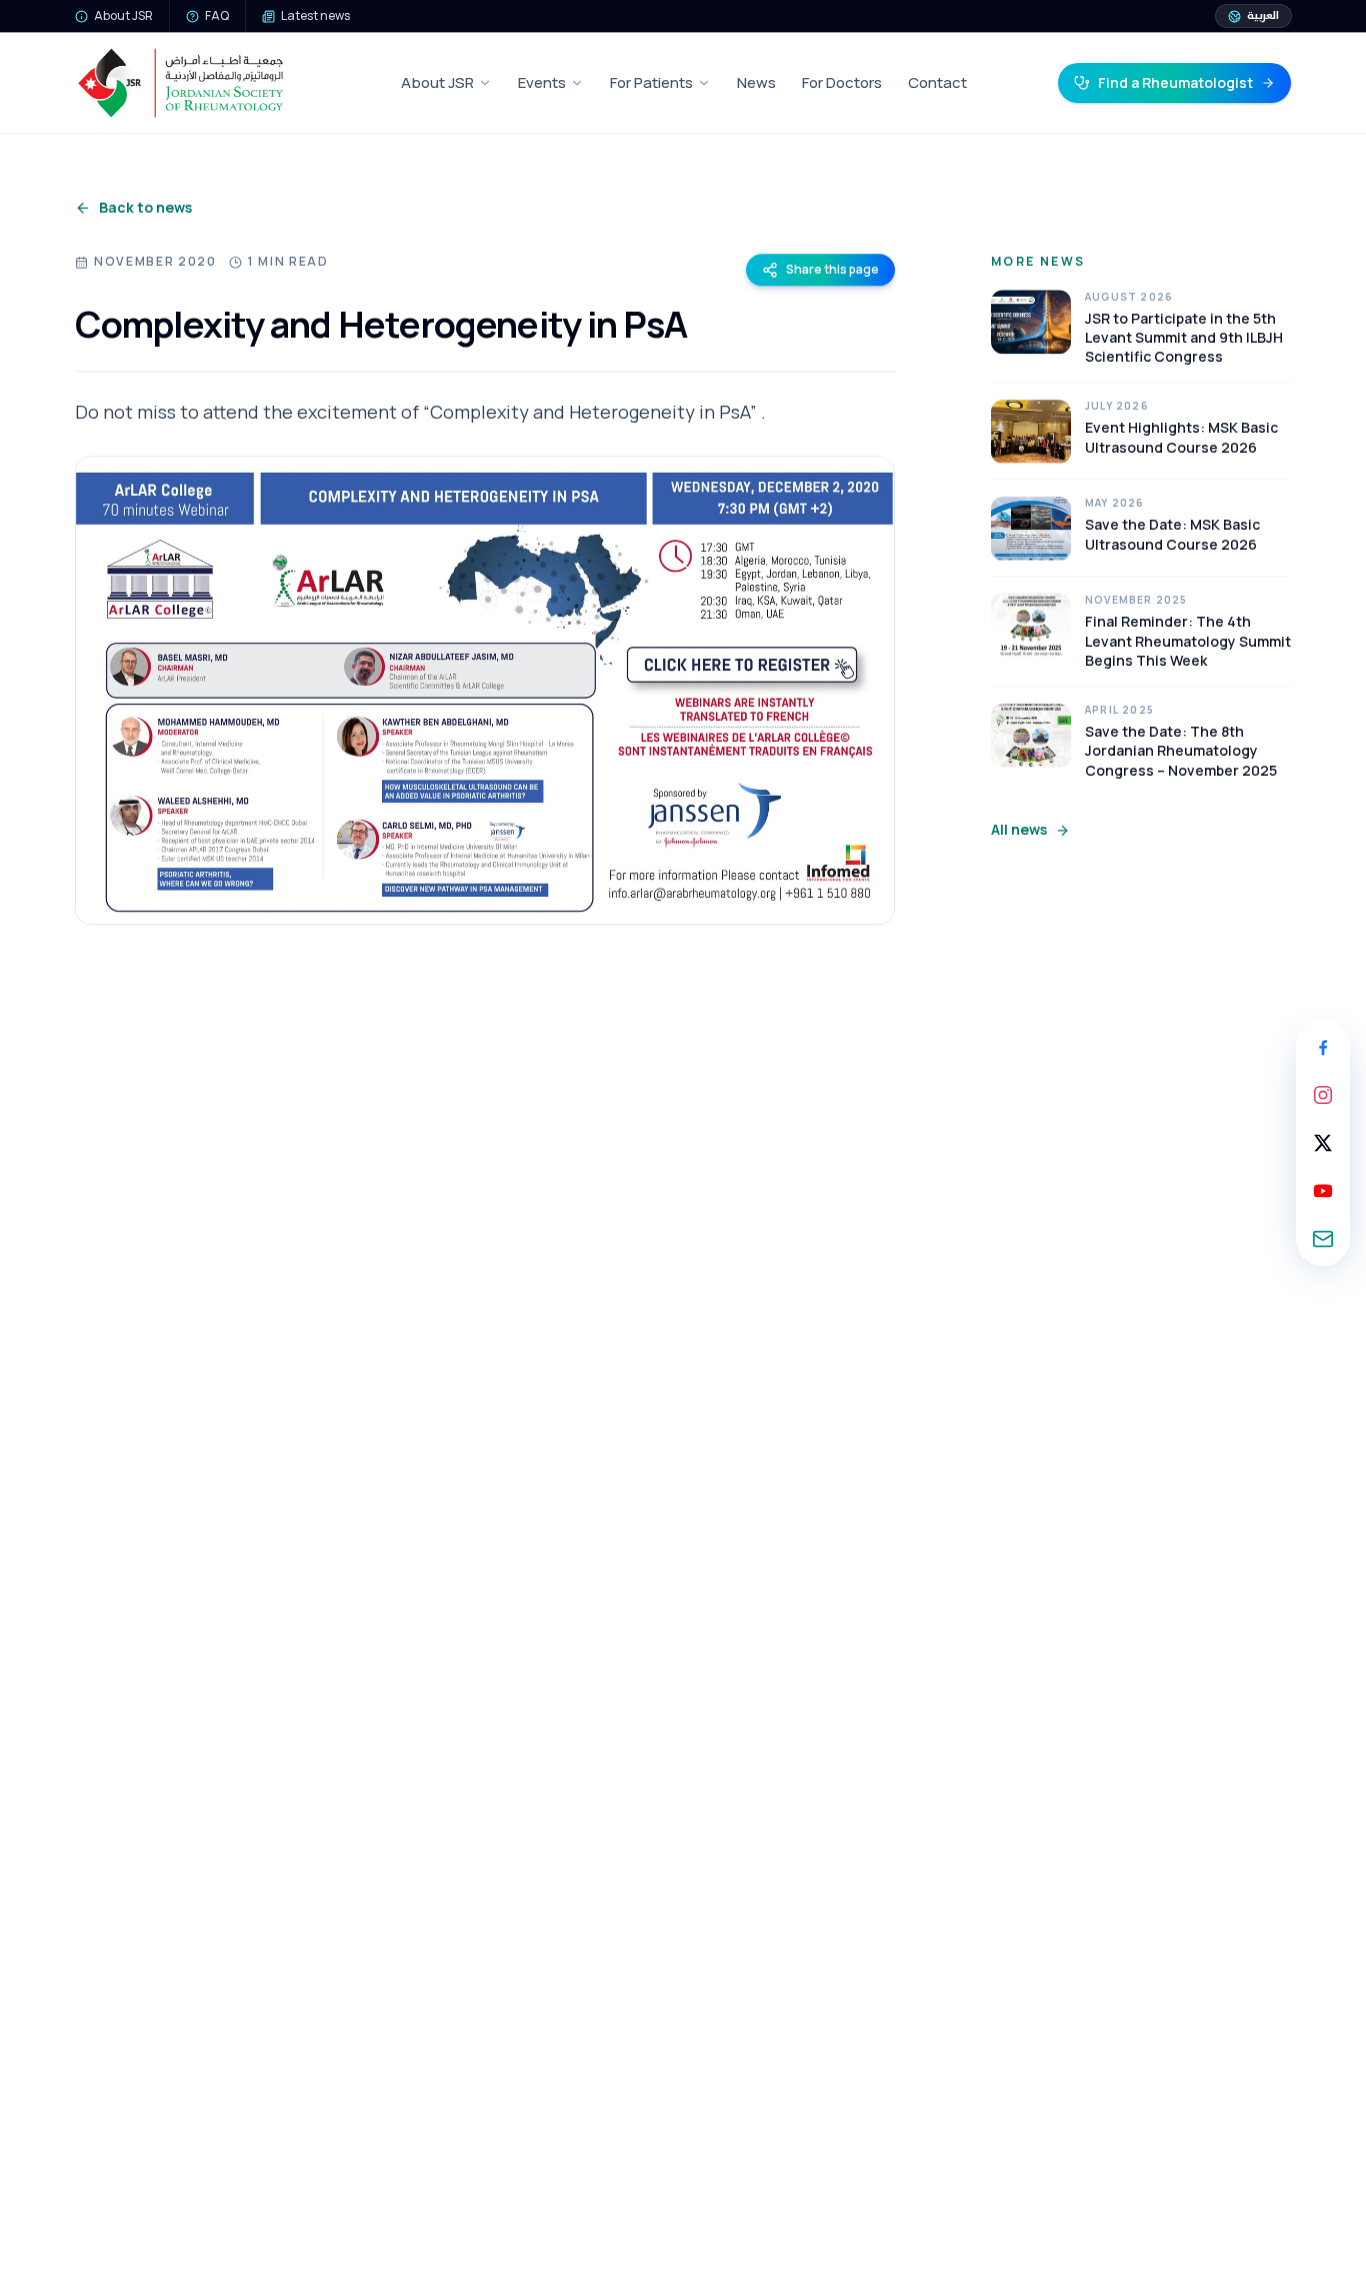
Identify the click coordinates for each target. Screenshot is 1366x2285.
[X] (1323, 1143)
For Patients (651, 82)
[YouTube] (1323, 1191)
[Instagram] (1323, 1095)
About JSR (437, 82)
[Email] (1323, 1239)
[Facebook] (1323, 1047)
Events (542, 82)
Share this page (832, 269)
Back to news (145, 207)
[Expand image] (485, 690)
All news (1019, 829)
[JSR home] (180, 83)
